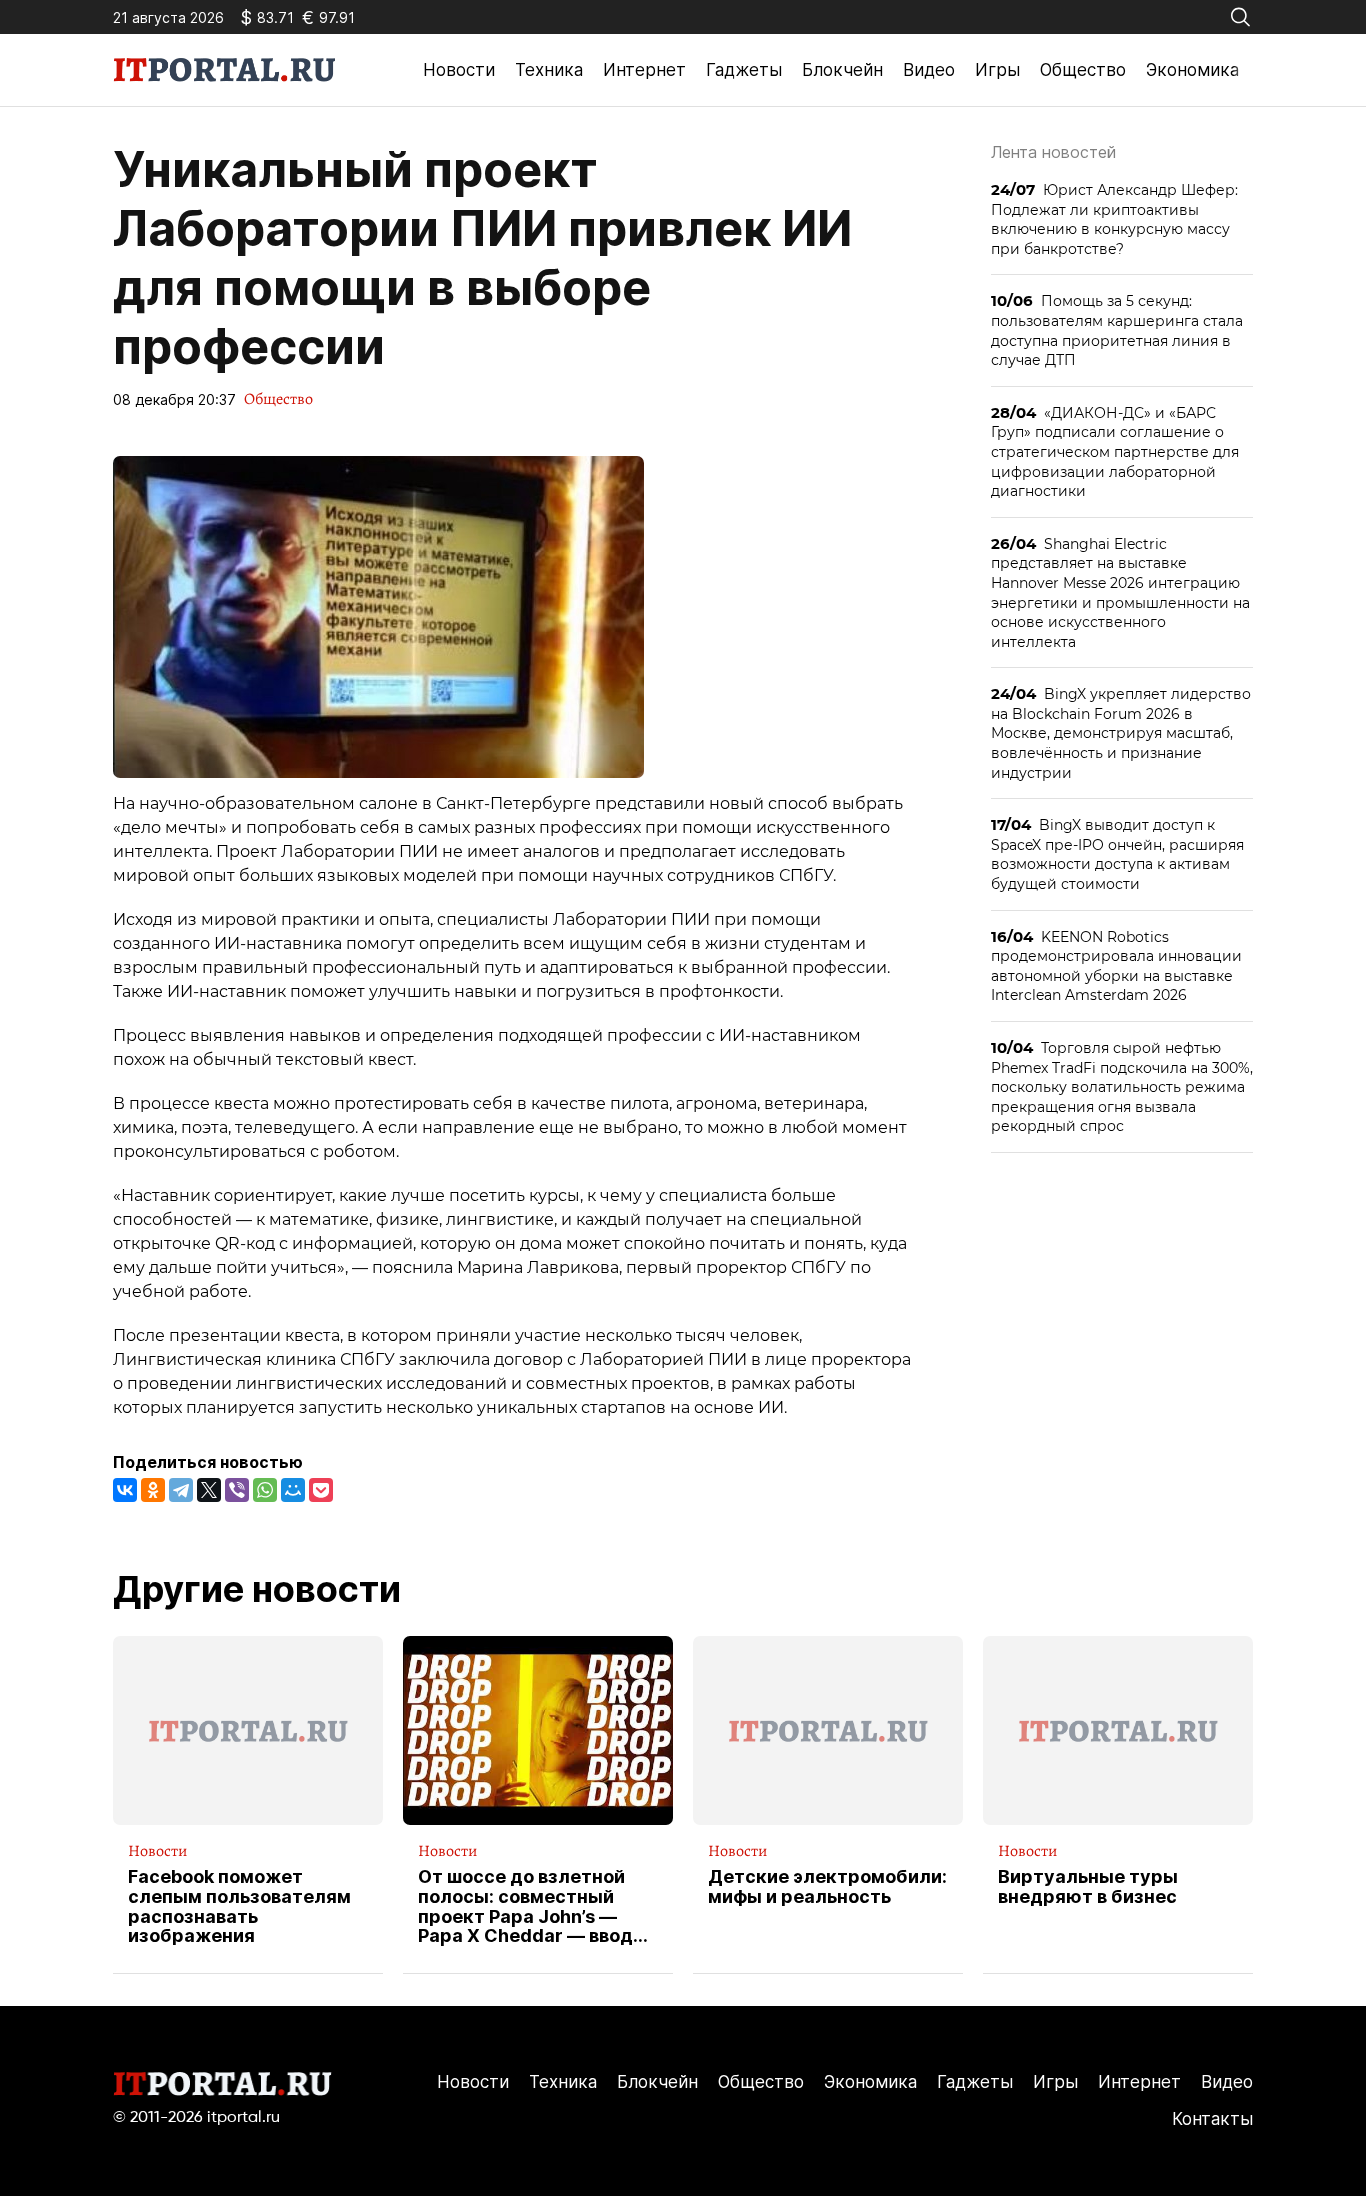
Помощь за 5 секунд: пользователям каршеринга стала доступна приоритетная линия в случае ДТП (1117, 330)
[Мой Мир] (293, 1490)
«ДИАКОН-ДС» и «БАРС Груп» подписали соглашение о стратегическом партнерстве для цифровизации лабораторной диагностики (1115, 451)
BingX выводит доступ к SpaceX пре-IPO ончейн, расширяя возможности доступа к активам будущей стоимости (1117, 854)
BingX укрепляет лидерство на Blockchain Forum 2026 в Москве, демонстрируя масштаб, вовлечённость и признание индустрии (1121, 732)
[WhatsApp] (265, 1490)
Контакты (1212, 2119)
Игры (997, 70)
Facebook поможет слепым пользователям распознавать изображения (239, 1906)
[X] (209, 1490)
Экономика (1192, 70)
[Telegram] (181, 1490)
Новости (459, 70)
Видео (929, 70)
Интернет (644, 70)
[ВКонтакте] (125, 1490)
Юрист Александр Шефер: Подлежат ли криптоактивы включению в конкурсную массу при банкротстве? (1114, 219)
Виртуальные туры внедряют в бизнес (1088, 1887)
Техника (549, 70)
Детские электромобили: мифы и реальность (827, 1887)
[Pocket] (321, 1490)
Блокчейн (842, 70)
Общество (1083, 70)
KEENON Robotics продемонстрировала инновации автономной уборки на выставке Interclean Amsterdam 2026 (1116, 966)
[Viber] (237, 1490)
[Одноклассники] (153, 1490)
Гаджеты (744, 70)
